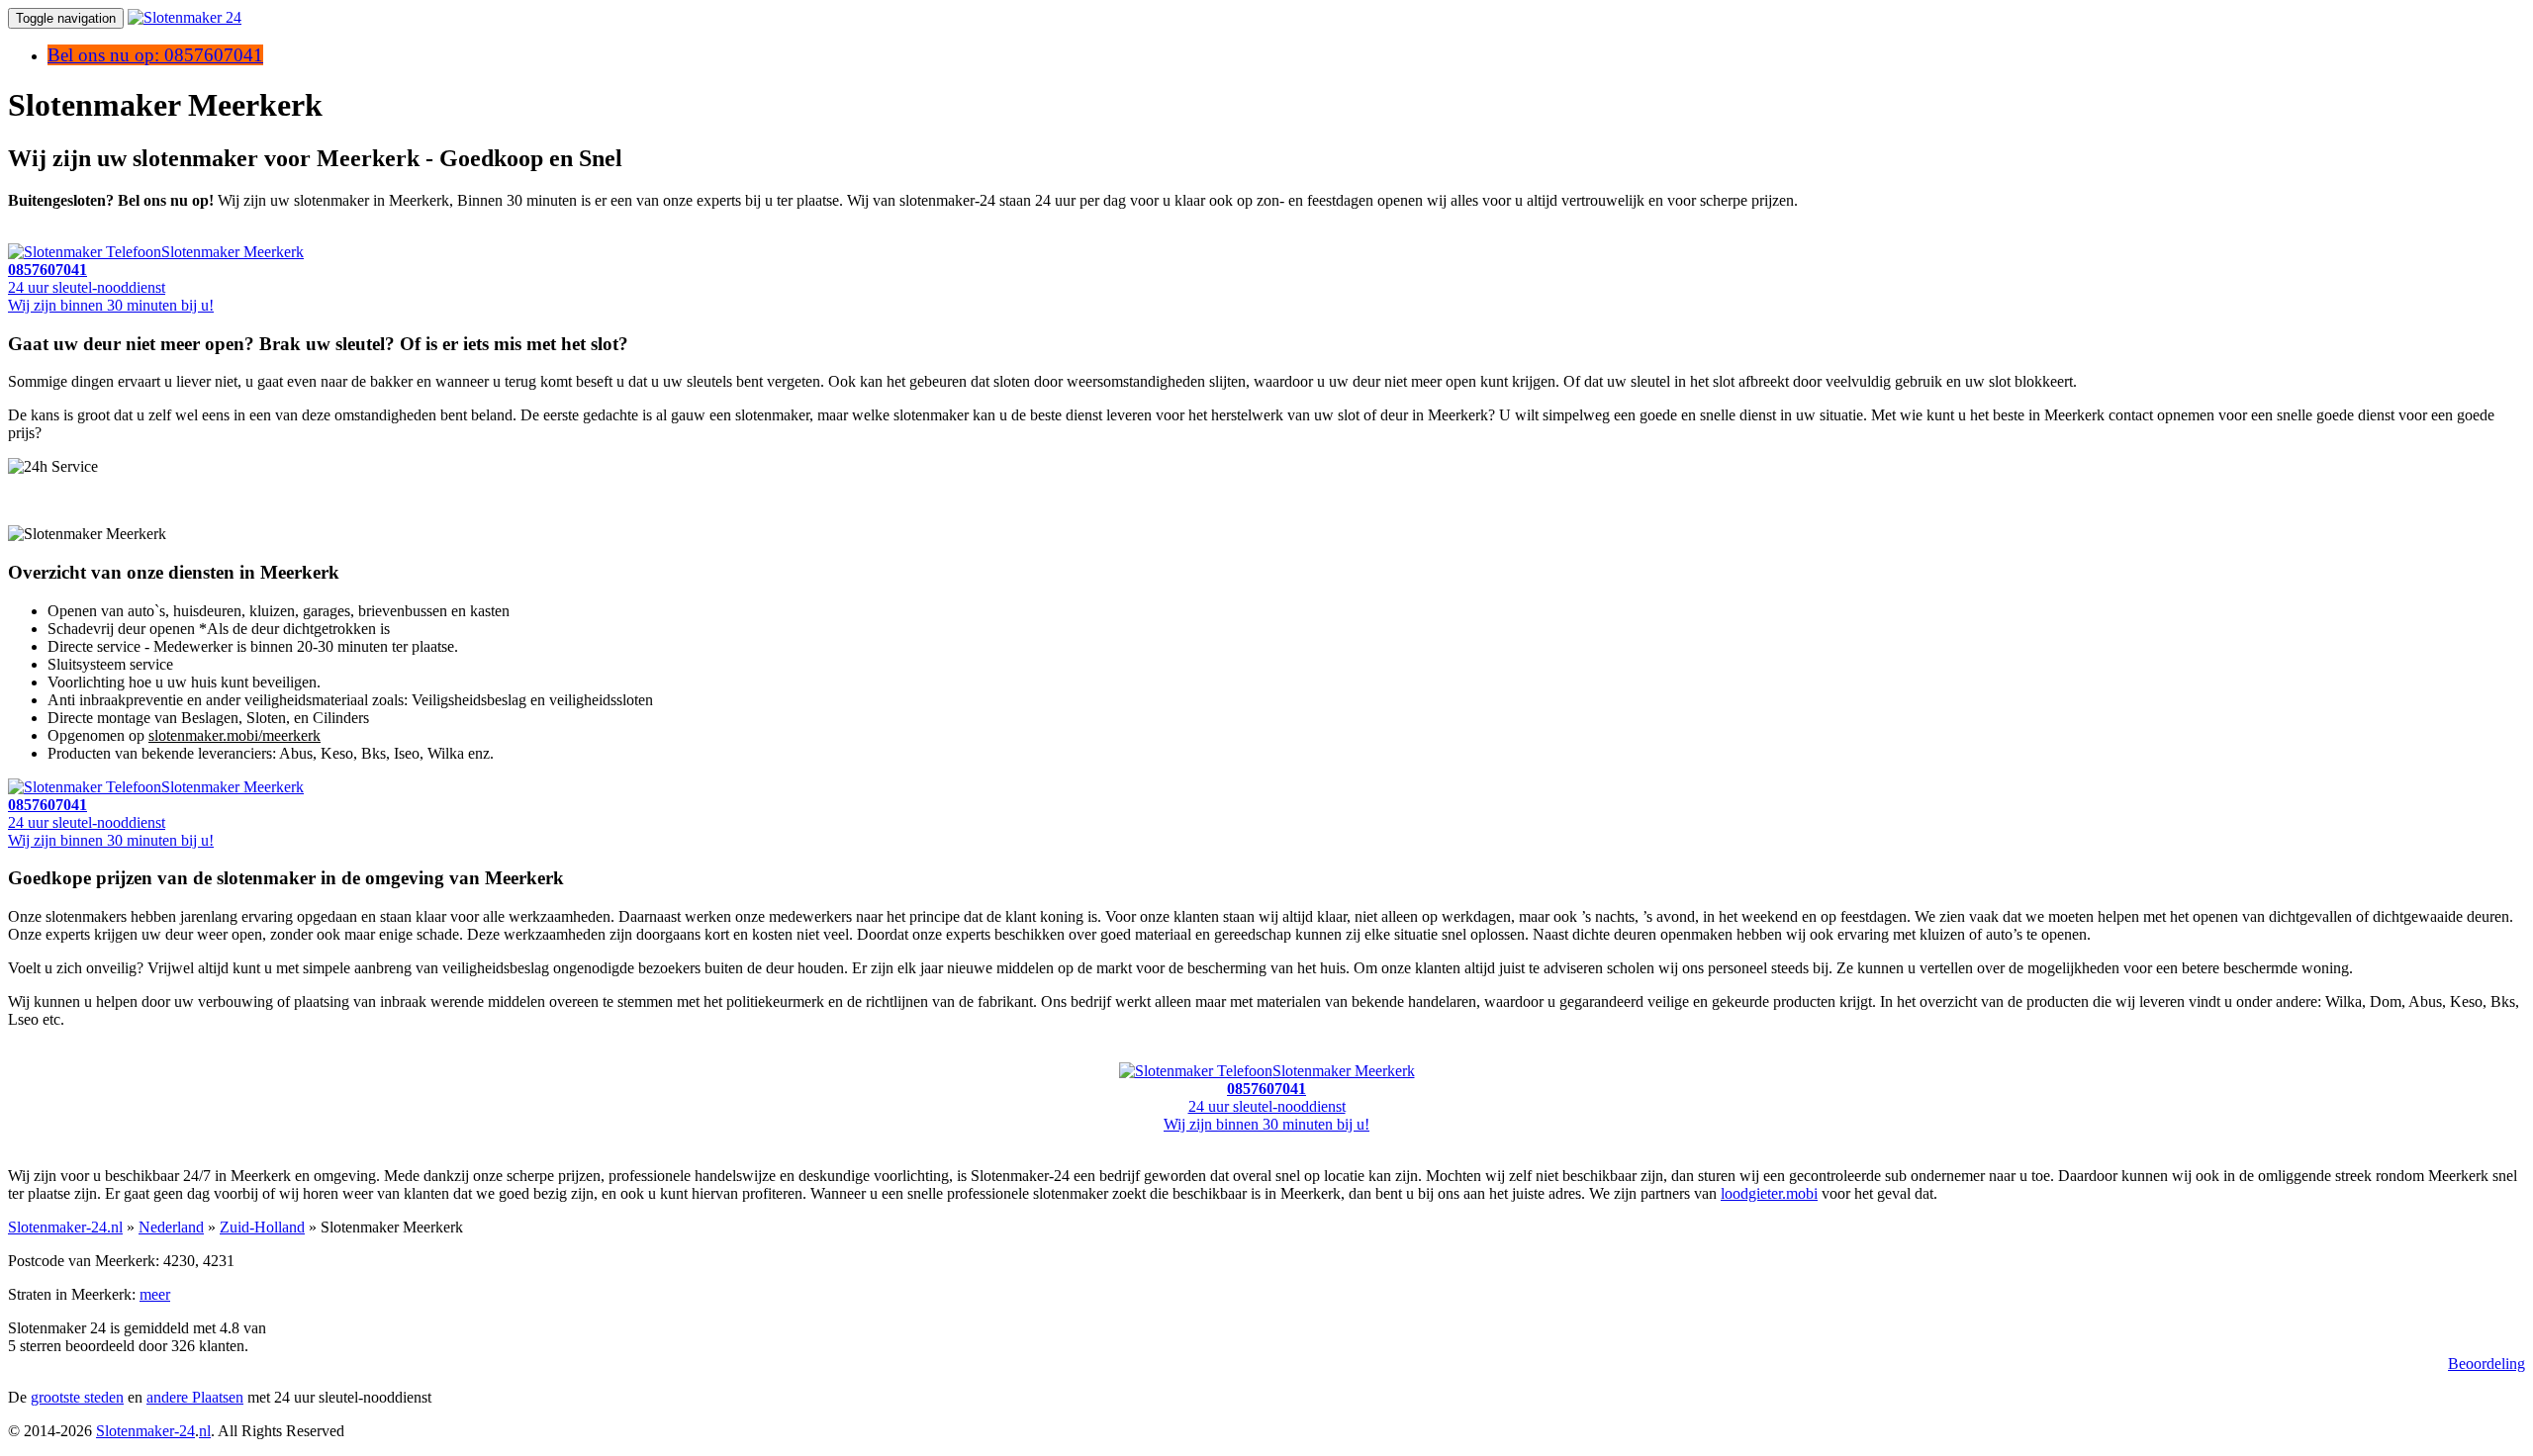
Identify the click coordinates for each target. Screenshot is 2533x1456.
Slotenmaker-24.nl (65, 1227)
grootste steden (77, 1397)
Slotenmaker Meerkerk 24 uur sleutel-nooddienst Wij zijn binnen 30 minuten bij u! (156, 278)
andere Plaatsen (195, 1397)
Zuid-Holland (262, 1227)
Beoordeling (2486, 1364)
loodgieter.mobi (1769, 1193)
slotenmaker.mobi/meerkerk (235, 735)
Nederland (171, 1227)
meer (155, 1294)
